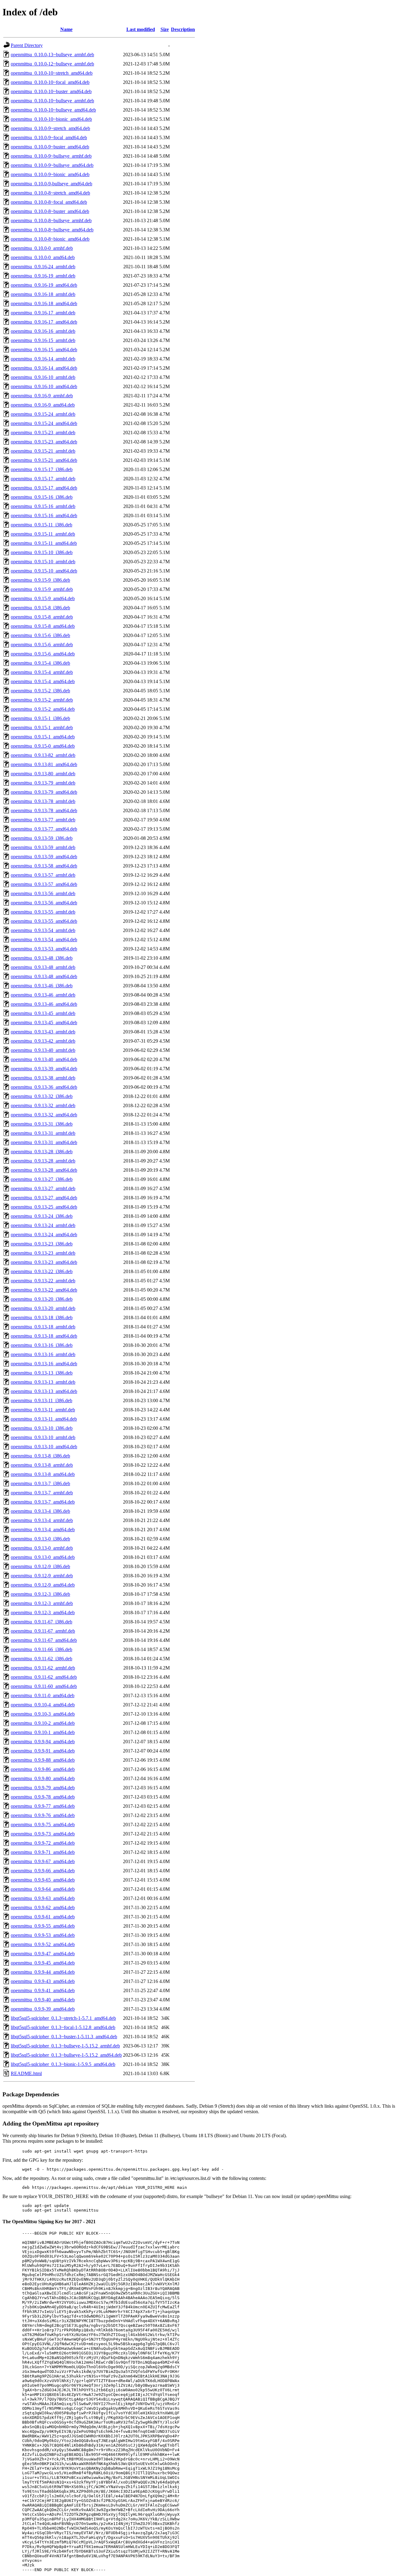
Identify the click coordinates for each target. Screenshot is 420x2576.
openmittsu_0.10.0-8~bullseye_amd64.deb (52, 230)
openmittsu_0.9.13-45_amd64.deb (44, 1023)
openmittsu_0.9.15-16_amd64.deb (44, 515)
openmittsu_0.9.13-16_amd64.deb (44, 1364)
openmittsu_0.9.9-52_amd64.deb (43, 1944)
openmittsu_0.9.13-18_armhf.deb (43, 1327)
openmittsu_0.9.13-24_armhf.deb (43, 1225)
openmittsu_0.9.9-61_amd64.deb (43, 1917)
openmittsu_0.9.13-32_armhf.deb (43, 1105)
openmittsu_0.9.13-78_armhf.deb (43, 801)
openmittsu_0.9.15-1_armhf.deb (42, 728)
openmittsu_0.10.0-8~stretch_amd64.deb (50, 193)
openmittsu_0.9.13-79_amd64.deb (44, 792)
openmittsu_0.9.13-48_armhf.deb (43, 967)
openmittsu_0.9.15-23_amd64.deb (44, 442)
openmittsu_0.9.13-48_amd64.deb (44, 976)
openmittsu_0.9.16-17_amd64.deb (44, 322)
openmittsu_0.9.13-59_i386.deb (42, 838)
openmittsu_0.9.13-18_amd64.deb (44, 1336)
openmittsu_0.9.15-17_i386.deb (42, 469)
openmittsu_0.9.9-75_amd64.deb (43, 1825)
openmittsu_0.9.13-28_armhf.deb (43, 1161)
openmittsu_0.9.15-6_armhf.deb (42, 645)
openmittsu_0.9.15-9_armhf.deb (42, 589)
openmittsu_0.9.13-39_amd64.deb (44, 1069)
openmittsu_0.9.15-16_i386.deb (42, 497)
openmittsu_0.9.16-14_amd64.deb (44, 368)
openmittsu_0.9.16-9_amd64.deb (43, 405)
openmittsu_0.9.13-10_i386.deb (42, 1428)
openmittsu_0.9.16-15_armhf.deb (43, 340)
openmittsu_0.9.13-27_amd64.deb (44, 1198)
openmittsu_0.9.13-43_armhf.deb (43, 1032)
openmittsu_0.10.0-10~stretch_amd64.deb (52, 73)
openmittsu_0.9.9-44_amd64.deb (43, 1972)
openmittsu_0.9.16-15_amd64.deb (44, 350)
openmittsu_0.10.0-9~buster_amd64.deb (50, 147)
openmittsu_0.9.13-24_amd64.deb (44, 1235)
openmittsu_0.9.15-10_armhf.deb (43, 562)
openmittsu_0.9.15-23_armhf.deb (43, 433)
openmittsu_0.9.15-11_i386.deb (42, 525)
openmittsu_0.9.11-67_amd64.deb (44, 1640)
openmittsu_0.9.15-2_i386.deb (40, 691)
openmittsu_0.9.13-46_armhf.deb (43, 995)
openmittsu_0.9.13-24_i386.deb (42, 1216)
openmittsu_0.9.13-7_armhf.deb (42, 1493)
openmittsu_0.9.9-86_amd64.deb (43, 1769)
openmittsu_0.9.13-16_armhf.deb (43, 1354)
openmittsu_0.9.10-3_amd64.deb (43, 1714)
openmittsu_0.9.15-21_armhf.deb (43, 451)
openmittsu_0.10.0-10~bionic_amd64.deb (51, 119)
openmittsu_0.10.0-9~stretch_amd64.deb (50, 128)
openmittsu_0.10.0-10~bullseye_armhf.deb (52, 101)
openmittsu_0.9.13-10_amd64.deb (44, 1447)
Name (66, 29)
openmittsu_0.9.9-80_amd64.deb (43, 1778)
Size (165, 29)
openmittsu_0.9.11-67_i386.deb (42, 1622)
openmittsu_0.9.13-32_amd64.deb (44, 1115)
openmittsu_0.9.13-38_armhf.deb (43, 1078)
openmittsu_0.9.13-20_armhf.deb (43, 1308)
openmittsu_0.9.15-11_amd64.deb (44, 543)
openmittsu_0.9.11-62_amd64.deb (44, 1677)
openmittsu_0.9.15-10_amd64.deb (44, 571)
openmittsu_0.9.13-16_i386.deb (42, 1345)
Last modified (141, 29)
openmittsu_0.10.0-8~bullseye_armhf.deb (51, 220)
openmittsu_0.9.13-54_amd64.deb (44, 940)
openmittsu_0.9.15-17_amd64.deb (44, 488)
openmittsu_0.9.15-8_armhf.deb (42, 617)
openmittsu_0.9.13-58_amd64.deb (44, 866)
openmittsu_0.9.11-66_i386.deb (42, 1649)
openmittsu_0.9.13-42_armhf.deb (43, 1041)
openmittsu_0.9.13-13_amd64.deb (44, 1391)
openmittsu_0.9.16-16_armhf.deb (43, 331)
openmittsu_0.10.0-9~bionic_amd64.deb (50, 174)
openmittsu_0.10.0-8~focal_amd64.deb (49, 202)
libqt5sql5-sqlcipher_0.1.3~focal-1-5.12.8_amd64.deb (63, 2027)
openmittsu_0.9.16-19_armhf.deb (43, 276)
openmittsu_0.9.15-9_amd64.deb (43, 598)
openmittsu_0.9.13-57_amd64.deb (44, 884)
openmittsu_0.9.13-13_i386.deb (42, 1373)
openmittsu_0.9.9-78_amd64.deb (43, 1797)
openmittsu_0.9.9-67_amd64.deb (43, 1861)
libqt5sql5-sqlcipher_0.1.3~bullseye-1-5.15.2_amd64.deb (66, 2055)
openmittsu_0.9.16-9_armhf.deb (42, 396)
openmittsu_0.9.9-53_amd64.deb (43, 1935)
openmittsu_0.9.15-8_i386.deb (40, 608)
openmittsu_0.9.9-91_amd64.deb (43, 1751)
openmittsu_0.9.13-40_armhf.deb (43, 1050)
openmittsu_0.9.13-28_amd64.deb (44, 1170)
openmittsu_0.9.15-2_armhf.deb (42, 700)
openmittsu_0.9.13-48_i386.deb (42, 958)
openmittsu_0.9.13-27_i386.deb (42, 1179)
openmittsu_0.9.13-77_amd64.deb (44, 829)
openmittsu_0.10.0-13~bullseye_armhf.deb (52, 55)
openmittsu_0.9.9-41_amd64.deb (43, 1990)
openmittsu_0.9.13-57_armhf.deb (43, 875)
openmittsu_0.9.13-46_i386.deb (42, 986)
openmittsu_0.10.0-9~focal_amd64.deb (49, 138)
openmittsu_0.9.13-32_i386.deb (42, 1096)
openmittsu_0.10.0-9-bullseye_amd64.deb (52, 184)
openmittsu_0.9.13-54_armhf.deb (43, 930)
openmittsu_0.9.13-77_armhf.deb (43, 820)
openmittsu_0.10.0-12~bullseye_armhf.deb (52, 64)
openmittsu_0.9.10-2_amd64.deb (43, 1723)
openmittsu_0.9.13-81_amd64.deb (44, 764)
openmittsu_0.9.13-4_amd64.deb (43, 1530)
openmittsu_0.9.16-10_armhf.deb (43, 377)
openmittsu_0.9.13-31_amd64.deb (44, 1142)
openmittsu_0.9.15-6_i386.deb (40, 635)
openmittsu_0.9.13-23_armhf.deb (43, 1253)
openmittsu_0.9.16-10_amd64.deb (44, 386)
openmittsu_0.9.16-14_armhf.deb (43, 359)
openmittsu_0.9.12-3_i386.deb (40, 1594)
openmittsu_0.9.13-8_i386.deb (40, 1456)
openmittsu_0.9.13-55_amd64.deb (44, 921)
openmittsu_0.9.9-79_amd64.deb (43, 1788)
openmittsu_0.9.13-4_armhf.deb (42, 1520)
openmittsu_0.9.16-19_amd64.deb (44, 285)
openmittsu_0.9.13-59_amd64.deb (44, 857)
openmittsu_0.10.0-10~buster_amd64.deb (51, 91)
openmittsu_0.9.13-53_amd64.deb (44, 949)
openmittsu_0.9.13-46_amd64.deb (44, 1004)
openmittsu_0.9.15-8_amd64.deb (43, 626)
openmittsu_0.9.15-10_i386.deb (42, 552)
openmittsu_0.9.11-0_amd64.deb (43, 1695)
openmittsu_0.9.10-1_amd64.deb (43, 1732)
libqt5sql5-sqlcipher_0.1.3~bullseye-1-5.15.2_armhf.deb (65, 2046)
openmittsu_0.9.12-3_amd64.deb (43, 1612)
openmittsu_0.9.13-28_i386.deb (42, 1152)
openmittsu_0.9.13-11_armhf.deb (43, 1410)
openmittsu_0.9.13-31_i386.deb (42, 1124)
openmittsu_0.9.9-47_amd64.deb (43, 1954)
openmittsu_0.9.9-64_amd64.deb (43, 1889)
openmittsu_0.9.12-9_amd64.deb (43, 1585)
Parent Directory (27, 45)
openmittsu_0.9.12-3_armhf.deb (42, 1603)
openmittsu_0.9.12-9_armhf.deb (42, 1576)
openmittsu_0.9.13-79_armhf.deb (43, 783)
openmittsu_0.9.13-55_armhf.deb (43, 912)
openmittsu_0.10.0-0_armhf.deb (42, 248)
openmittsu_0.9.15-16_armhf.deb (43, 506)
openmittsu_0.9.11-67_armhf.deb (43, 1631)
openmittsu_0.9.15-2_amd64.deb (43, 709)
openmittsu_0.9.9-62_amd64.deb (43, 1907)
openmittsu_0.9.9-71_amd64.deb (43, 1852)
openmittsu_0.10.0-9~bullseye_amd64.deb (52, 165)
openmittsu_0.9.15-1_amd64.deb (43, 737)
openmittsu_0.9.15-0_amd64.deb (43, 746)
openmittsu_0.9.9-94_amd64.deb (43, 1742)
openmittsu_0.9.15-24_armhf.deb (43, 414)
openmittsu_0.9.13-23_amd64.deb (44, 1262)
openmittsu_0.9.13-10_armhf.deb (43, 1437)
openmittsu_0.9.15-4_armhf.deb (42, 672)
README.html (26, 2073)
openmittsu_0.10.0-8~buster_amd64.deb (50, 211)
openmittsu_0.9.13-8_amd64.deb (43, 1474)
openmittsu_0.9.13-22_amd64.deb (44, 1290)
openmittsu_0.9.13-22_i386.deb (42, 1271)
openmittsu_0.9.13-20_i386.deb (42, 1299)
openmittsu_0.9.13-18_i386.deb (42, 1317)
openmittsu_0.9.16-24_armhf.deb (43, 267)
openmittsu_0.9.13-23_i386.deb (42, 1244)
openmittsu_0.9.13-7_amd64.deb (43, 1502)
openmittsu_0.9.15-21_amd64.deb (44, 460)
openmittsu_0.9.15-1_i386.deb (40, 718)
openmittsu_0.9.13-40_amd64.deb (44, 1059)
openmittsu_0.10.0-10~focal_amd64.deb (50, 82)
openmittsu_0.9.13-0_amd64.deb (43, 1557)
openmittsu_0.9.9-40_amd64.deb (43, 2000)
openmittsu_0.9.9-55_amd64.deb (43, 1926)
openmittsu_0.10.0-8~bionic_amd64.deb (50, 239)
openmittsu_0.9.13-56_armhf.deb (43, 893)
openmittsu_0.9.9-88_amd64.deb (43, 1760)
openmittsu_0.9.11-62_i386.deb (42, 1659)
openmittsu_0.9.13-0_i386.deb (40, 1539)
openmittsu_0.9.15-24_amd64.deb (44, 423)
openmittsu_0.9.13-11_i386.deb (42, 1400)
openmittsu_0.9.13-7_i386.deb (40, 1483)
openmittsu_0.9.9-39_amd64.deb (43, 2009)
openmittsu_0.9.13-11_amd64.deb (44, 1419)
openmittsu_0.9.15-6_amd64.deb (43, 654)
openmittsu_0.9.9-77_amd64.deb (43, 1806)
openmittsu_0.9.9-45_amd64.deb (43, 1963)
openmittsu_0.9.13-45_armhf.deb (43, 1013)
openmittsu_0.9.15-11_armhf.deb (43, 534)
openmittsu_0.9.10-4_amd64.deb (43, 1705)
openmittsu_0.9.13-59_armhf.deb (43, 847)
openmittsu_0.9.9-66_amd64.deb (43, 1871)
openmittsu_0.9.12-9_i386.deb (40, 1566)
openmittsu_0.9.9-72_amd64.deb (43, 1843)
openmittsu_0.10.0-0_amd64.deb (43, 257)
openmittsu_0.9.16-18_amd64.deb (44, 303)
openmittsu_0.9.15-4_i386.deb (40, 663)
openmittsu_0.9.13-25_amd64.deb (44, 1207)
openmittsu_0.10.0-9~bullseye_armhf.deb (51, 156)
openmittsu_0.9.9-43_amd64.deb (43, 1981)
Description (183, 29)
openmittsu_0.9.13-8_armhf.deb (42, 1465)
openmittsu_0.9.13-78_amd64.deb (44, 810)
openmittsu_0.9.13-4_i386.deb (40, 1511)
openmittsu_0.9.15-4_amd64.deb (43, 681)
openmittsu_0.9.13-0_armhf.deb (42, 1548)
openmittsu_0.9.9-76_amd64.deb (43, 1815)
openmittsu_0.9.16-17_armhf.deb (43, 313)
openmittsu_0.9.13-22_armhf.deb (43, 1281)
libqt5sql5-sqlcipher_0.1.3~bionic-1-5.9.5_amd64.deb (63, 2064)
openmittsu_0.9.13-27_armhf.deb (43, 1188)
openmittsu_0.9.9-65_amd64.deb (43, 1880)
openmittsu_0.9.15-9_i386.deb (40, 580)
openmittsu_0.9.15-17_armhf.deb (43, 479)
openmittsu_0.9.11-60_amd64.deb (44, 1686)
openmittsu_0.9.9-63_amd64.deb (43, 1898)
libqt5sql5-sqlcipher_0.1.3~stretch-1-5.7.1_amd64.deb (63, 2018)
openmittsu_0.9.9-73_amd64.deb (43, 1834)
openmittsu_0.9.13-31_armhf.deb (43, 1133)
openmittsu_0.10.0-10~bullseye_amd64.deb (53, 110)
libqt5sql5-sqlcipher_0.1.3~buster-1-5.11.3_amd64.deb (64, 2037)
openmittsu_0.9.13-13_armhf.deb (43, 1382)
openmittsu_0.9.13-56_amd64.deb (44, 903)
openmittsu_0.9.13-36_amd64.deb (44, 1087)
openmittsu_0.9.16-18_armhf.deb (43, 294)
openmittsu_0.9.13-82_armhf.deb (43, 755)
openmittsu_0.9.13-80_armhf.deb (43, 774)
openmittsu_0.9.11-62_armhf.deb (43, 1668)
